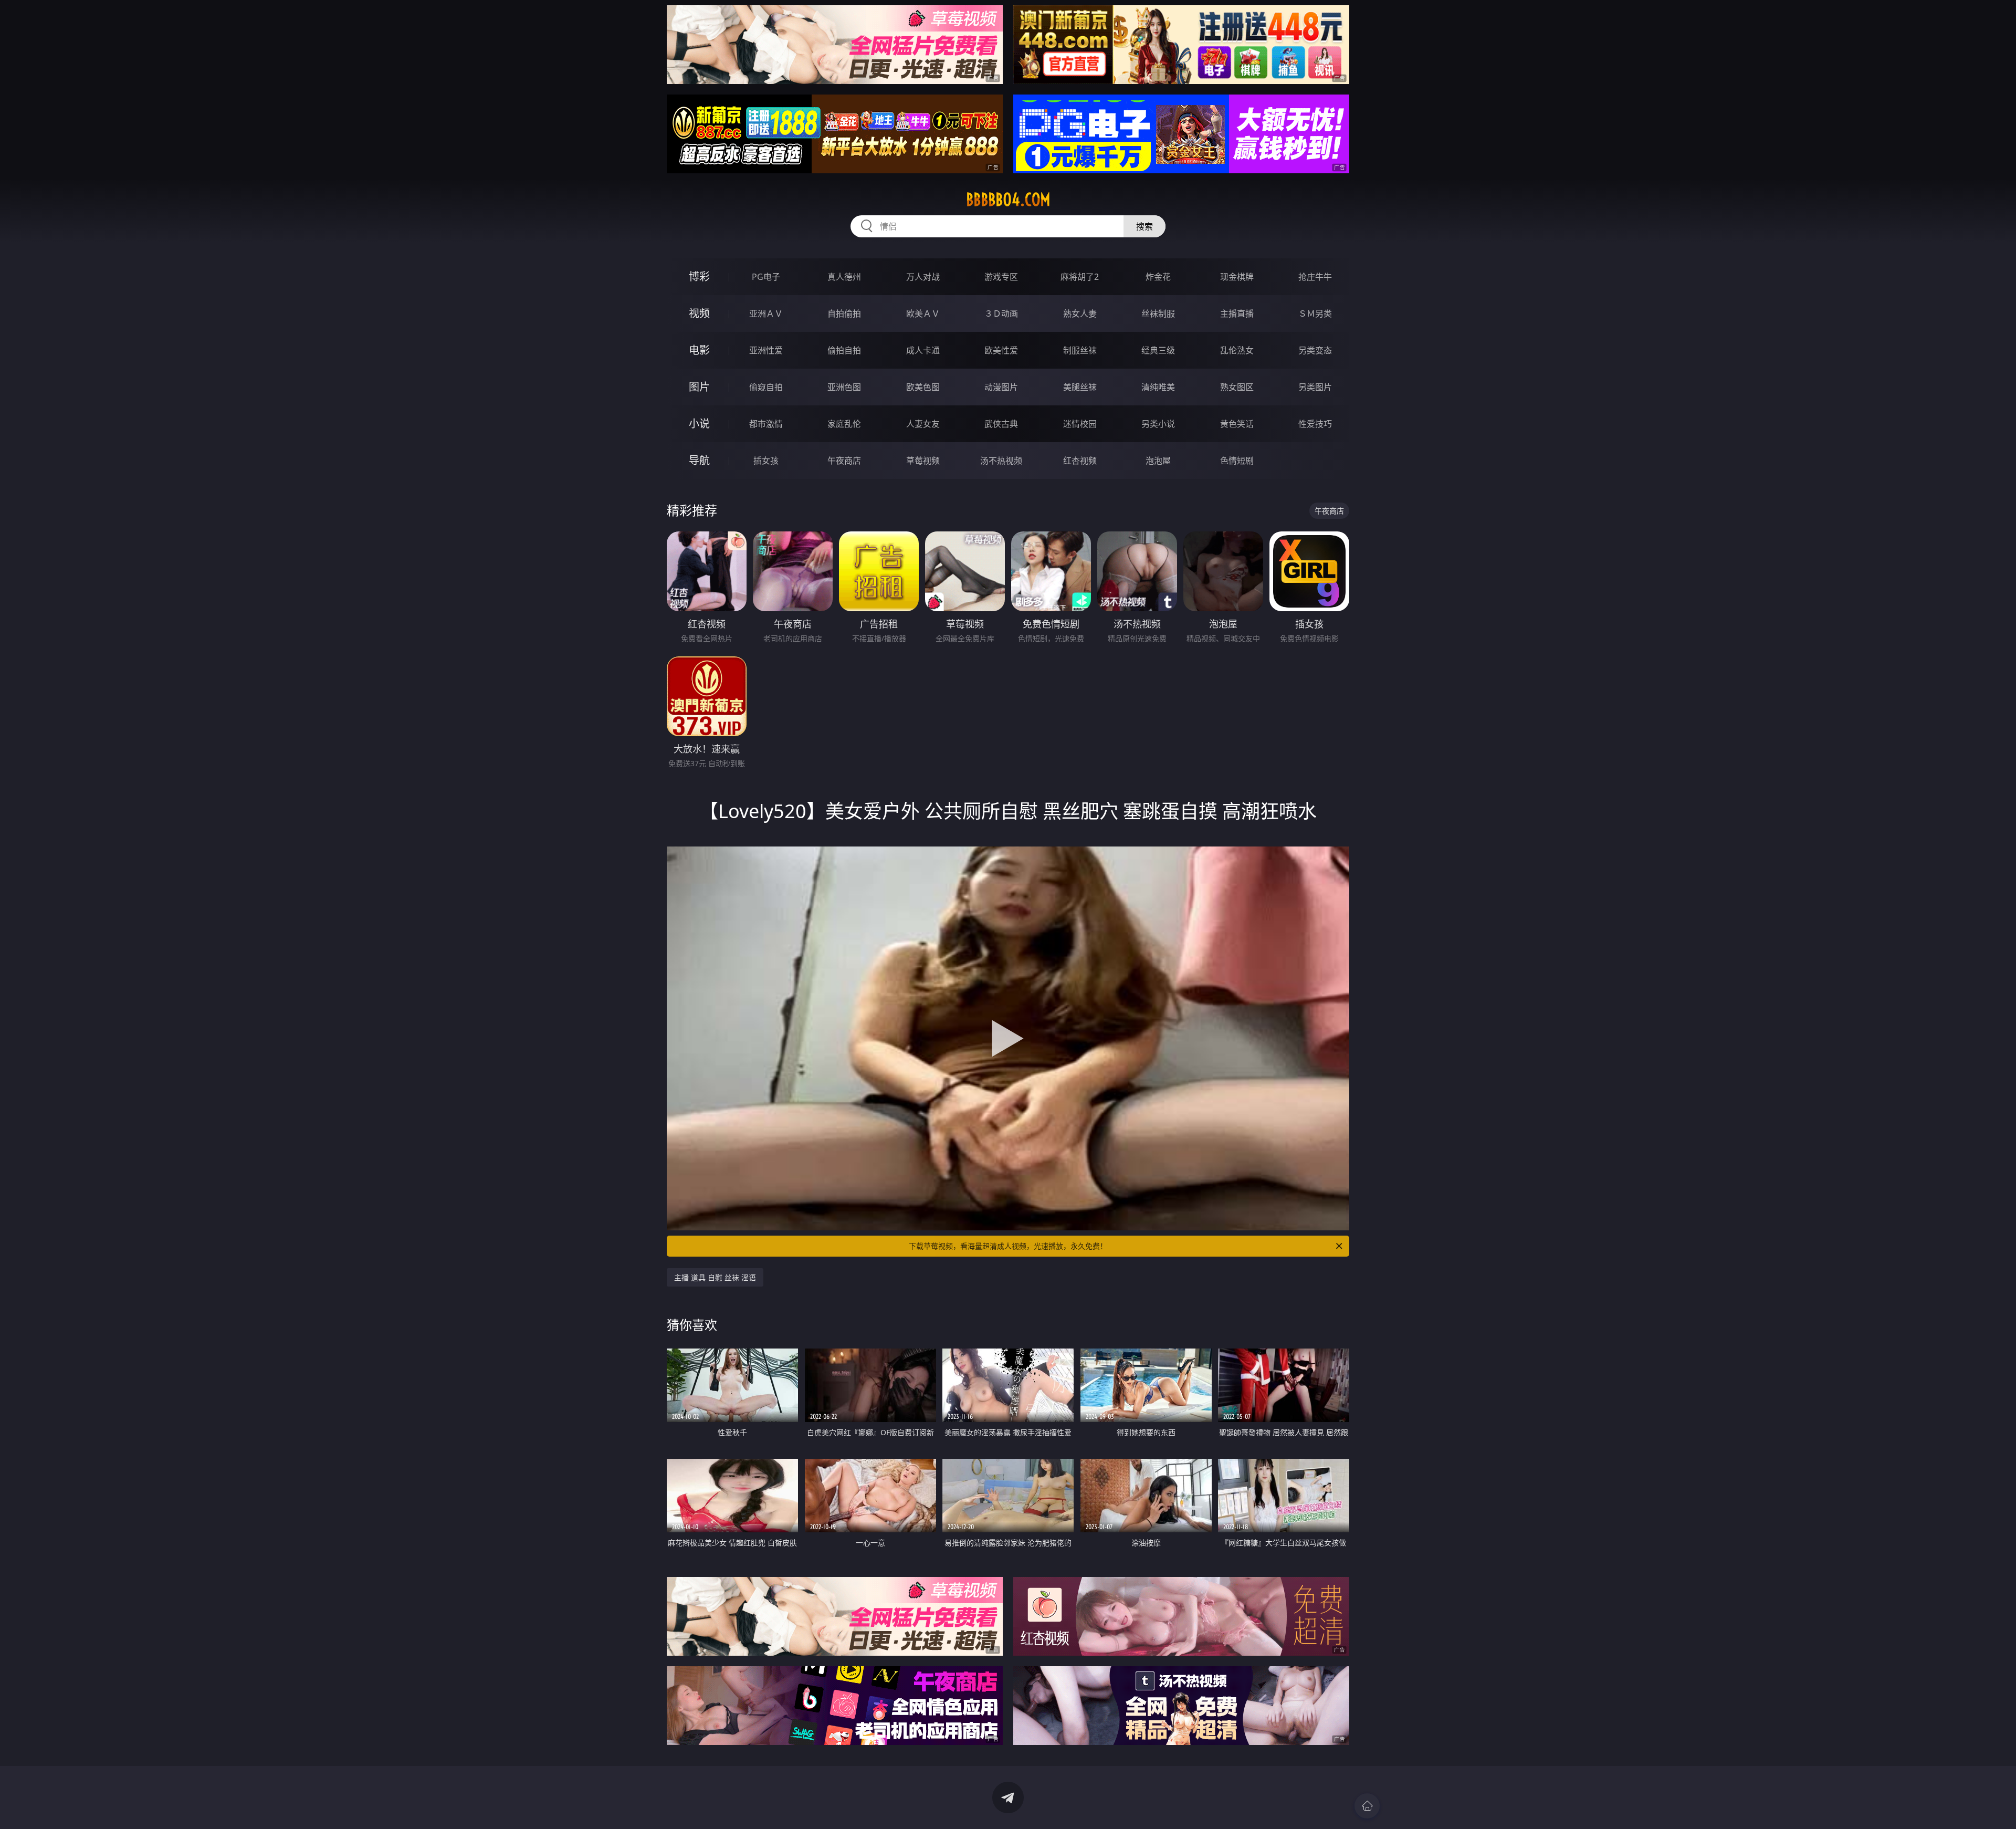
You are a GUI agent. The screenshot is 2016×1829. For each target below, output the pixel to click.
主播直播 (1237, 313)
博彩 (699, 276)
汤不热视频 (1001, 461)
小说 (699, 424)
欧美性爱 (1001, 350)
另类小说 (1158, 424)
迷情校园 (1080, 424)
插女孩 (766, 461)
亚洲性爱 (766, 350)
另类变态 (1315, 350)
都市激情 (766, 424)
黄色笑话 (1237, 424)
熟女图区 (1237, 387)
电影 (699, 350)
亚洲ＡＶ (766, 313)
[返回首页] (1367, 1806)
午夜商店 (844, 461)
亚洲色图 (844, 387)
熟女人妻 (1080, 313)
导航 (699, 460)
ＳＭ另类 (1315, 313)
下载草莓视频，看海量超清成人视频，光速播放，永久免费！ (1008, 1246)
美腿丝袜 (1080, 387)
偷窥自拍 (766, 387)
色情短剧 (1237, 461)
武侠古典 (1001, 424)
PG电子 (766, 277)
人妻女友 (923, 424)
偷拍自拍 (844, 350)
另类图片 (1315, 387)
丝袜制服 (1158, 313)
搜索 (1144, 226)
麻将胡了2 (1080, 277)
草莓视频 (923, 461)
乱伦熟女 (1237, 350)
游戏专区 (1001, 277)
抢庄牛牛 (1315, 277)
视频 (699, 313)
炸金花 (1158, 277)
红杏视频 (1080, 461)
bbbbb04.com (1008, 200)
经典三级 (1158, 350)
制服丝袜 (1080, 350)
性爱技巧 (1315, 424)
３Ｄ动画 (1001, 313)
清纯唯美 (1158, 387)
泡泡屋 (1158, 461)
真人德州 (844, 277)
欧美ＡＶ (923, 313)
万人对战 (923, 277)
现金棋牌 (1237, 277)
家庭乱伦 (844, 424)
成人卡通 (923, 350)
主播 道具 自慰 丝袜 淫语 (715, 1277)
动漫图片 (1001, 387)
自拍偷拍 (844, 313)
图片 (699, 387)
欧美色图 (923, 387)
